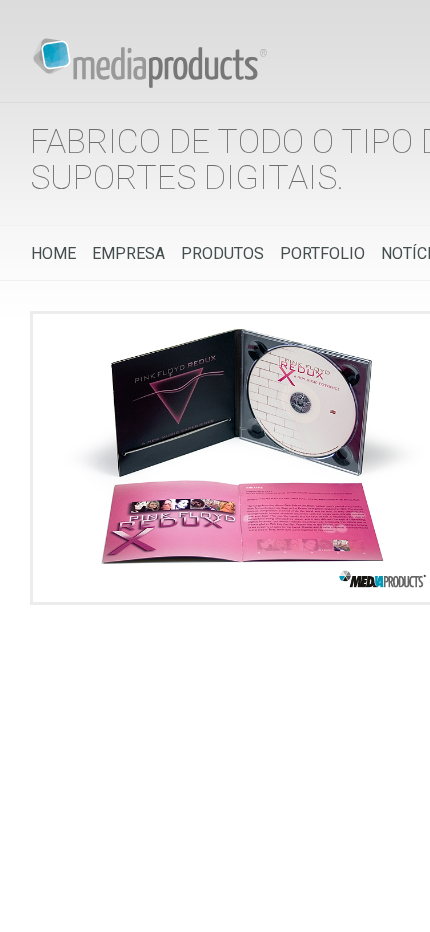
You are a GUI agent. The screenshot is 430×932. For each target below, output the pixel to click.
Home (53, 253)
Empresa (128, 253)
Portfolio (322, 253)
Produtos (222, 253)
